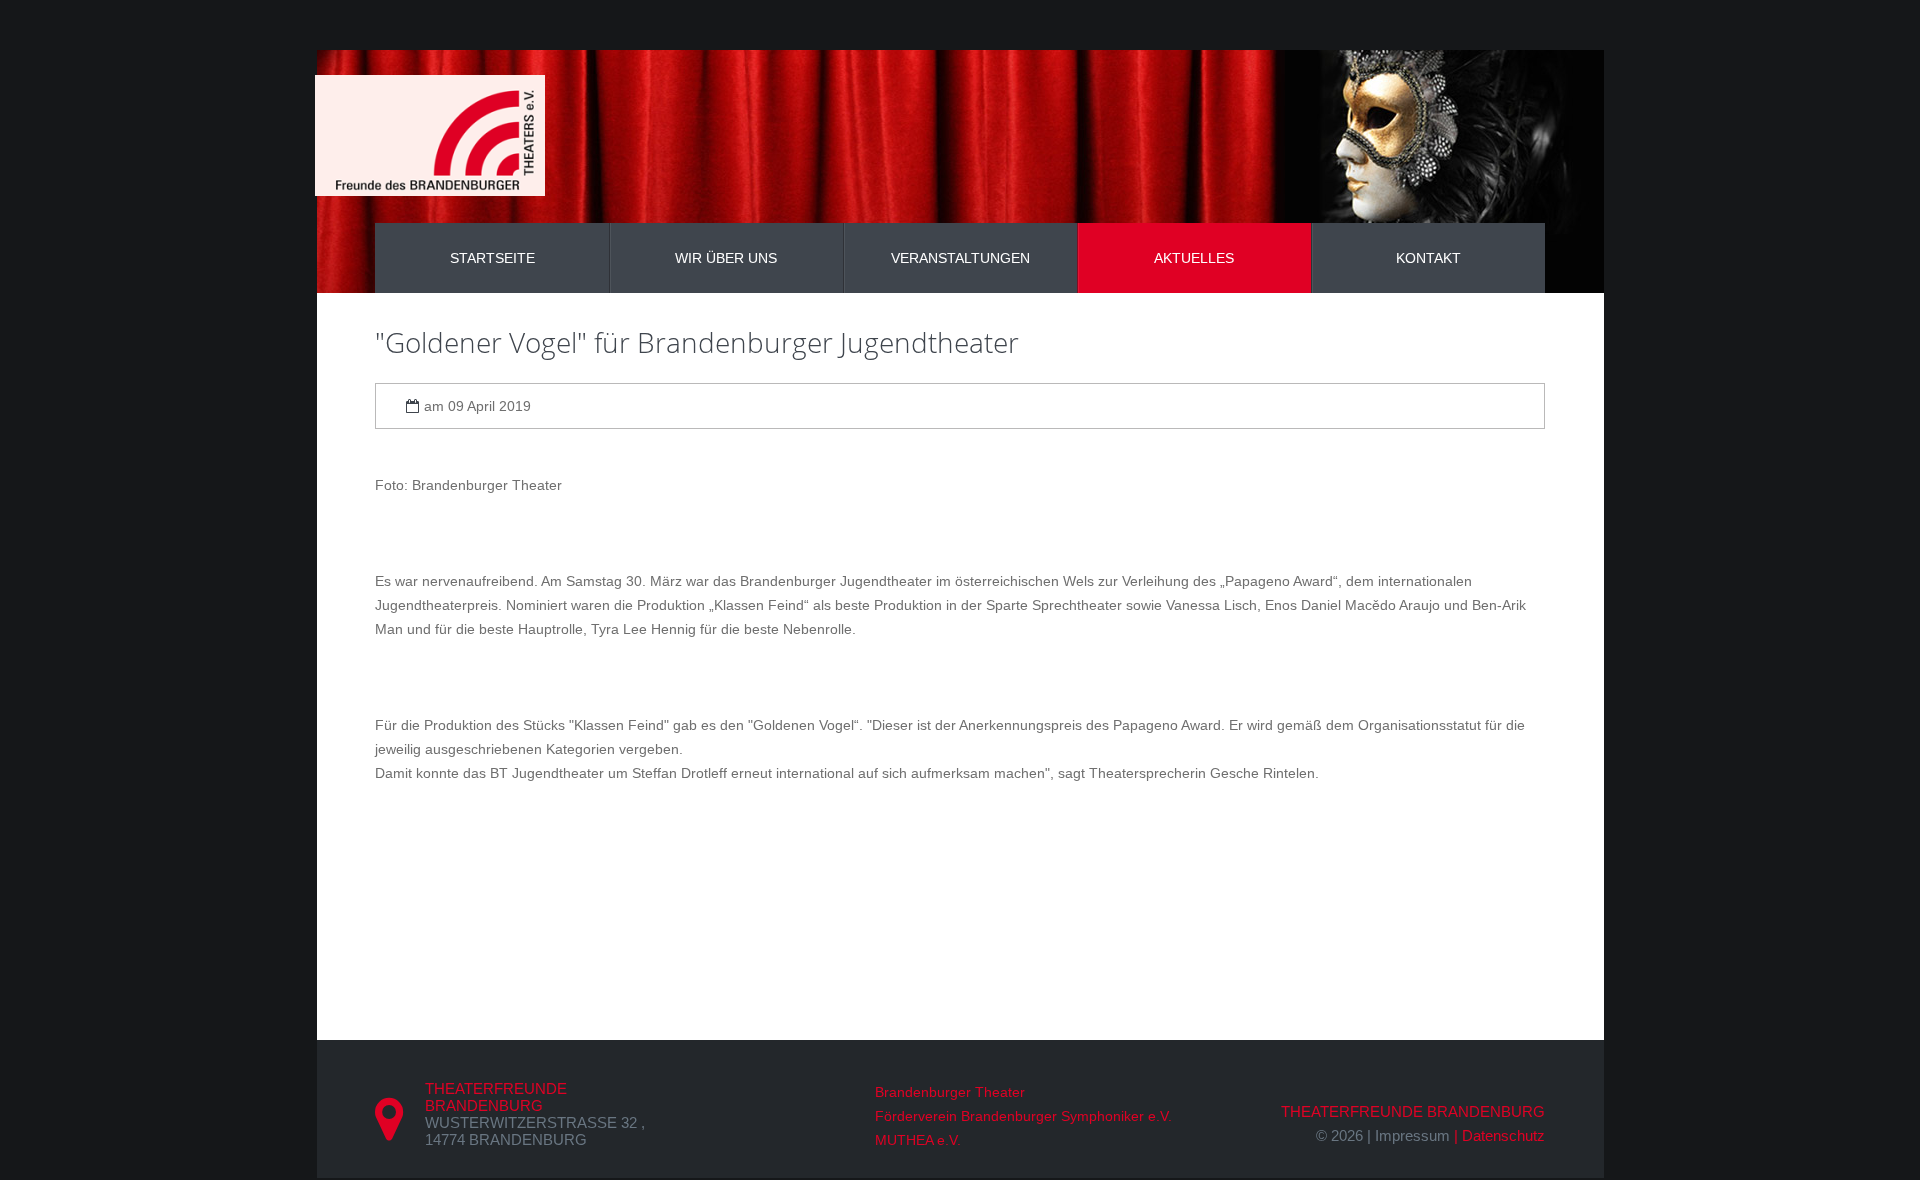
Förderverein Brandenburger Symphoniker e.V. (1023, 1116)
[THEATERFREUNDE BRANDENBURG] (430, 135)
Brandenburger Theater (950, 1092)
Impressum (1412, 1135)
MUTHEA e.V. (918, 1140)
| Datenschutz (1499, 1135)
